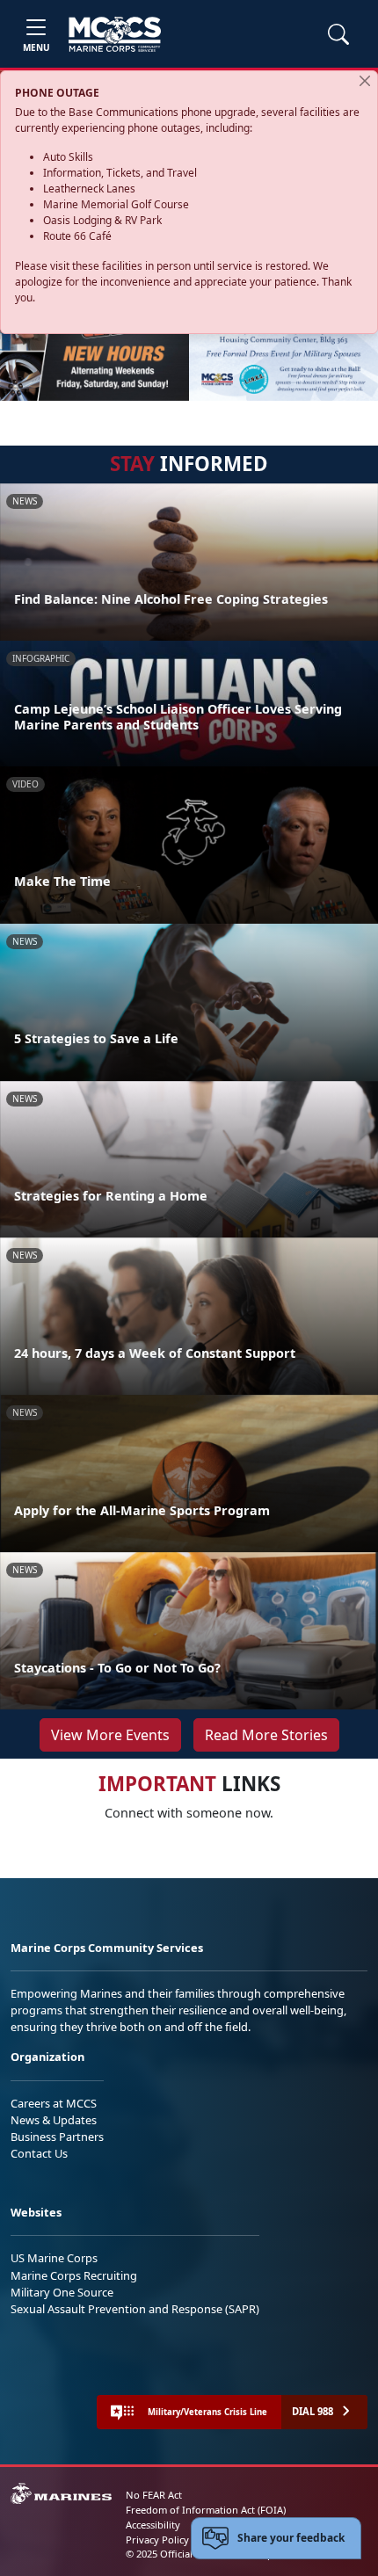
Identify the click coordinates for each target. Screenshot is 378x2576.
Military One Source (62, 2292)
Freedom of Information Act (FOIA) (206, 2510)
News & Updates (54, 2120)
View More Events (110, 1735)
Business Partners (57, 2137)
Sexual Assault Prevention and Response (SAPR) (135, 2309)
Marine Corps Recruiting (74, 2275)
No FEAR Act (154, 2495)
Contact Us (39, 2153)
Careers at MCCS (54, 2103)
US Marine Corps (54, 2258)
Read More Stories (266, 1735)
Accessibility (153, 2525)
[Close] (365, 81)
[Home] (115, 34)
